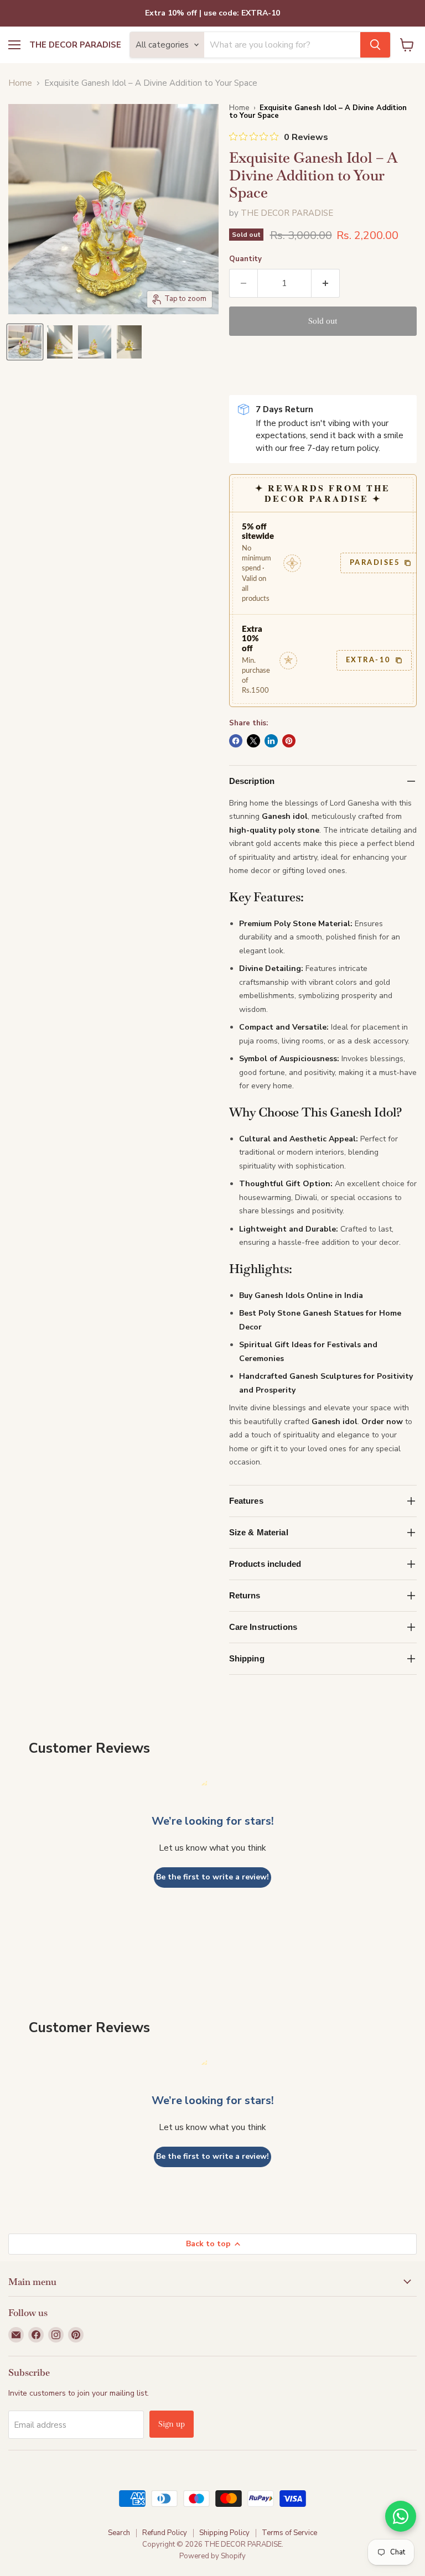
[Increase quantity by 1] (326, 283)
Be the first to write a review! (212, 1877)
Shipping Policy (224, 2533)
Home (20, 83)
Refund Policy (165, 2533)
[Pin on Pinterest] (289, 741)
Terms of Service (289, 2533)
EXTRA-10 (369, 660)
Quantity (245, 259)
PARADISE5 (375, 563)
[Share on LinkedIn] (271, 741)
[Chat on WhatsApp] (401, 2516)
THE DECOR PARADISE (287, 213)
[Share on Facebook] (236, 741)
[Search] (375, 45)
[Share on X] (253, 741)
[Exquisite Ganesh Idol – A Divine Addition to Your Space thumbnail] (25, 342)
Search (119, 2533)
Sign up (172, 2424)
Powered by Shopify (212, 2556)
